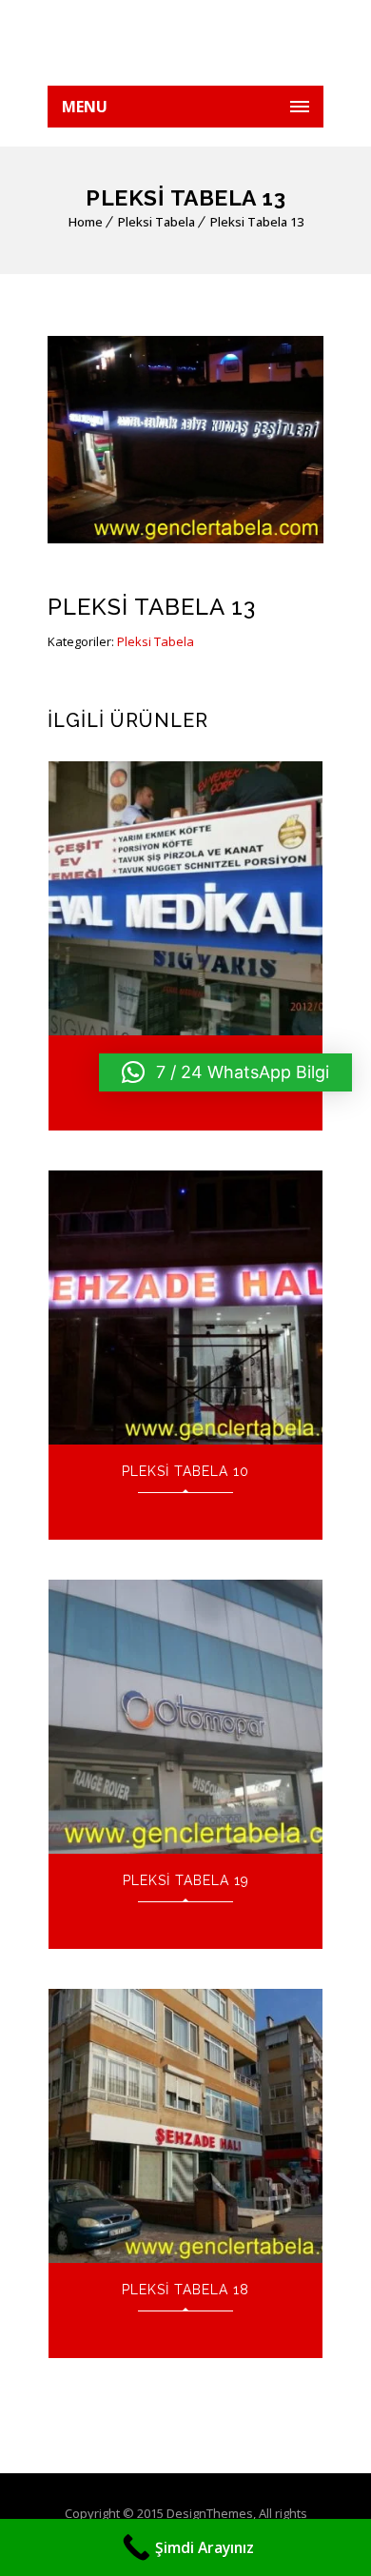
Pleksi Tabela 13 (257, 222)
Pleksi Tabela (156, 222)
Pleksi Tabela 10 (185, 1471)
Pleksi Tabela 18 (185, 2290)
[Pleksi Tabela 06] (185, 898)
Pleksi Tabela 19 (186, 1880)
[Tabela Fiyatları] (185, 43)
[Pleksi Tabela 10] (185, 1308)
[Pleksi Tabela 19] (185, 1717)
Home (86, 222)
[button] (225, 1072)
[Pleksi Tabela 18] (185, 2126)
